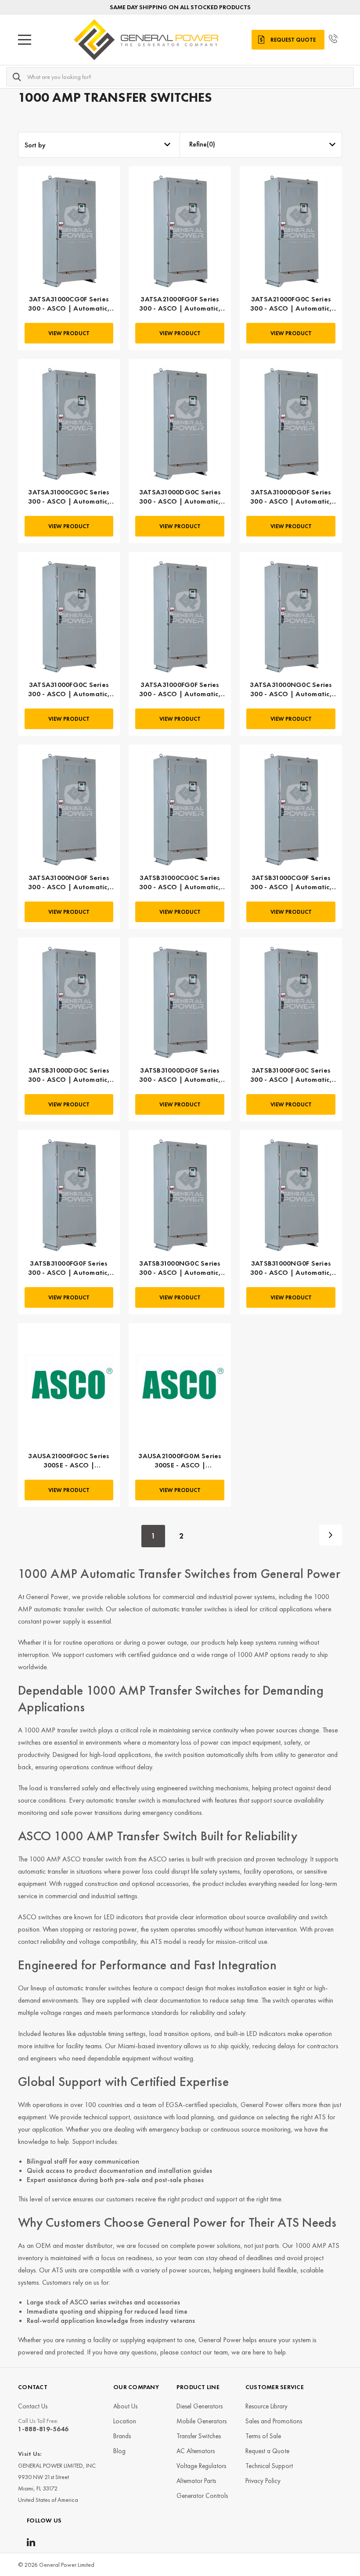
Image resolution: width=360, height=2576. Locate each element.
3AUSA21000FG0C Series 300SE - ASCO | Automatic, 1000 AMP (69, 1461)
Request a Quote (267, 2451)
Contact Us (33, 2406)
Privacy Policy (263, 2481)
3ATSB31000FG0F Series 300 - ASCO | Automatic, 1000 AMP (69, 1268)
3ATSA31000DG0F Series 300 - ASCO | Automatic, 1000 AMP (291, 497)
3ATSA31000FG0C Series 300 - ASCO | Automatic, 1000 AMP (69, 690)
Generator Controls (202, 2496)
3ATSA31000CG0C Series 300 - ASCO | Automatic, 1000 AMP (69, 497)
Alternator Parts (196, 2481)
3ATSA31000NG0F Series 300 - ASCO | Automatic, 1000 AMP (69, 883)
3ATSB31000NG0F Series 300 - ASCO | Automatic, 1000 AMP (291, 1268)
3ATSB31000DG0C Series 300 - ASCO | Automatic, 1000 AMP (69, 1075)
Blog (119, 2451)
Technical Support (269, 2466)
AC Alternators (196, 2451)
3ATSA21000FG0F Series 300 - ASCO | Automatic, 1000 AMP (180, 304)
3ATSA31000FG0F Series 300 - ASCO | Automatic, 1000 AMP (180, 690)
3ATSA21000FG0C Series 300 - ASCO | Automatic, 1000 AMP (291, 304)
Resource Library (266, 2406)
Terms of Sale (263, 2436)
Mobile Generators (202, 2421)
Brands (122, 2436)
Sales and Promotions (274, 2421)
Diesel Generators (200, 2406)
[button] (261, 145)
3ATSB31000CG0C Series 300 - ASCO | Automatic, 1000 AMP (180, 883)
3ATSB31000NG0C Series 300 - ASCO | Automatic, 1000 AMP (180, 1268)
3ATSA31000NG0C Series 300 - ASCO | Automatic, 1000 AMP (291, 690)
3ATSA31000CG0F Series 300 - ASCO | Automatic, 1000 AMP (69, 304)
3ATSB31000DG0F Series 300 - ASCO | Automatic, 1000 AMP (180, 1075)
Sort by (35, 145)
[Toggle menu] (25, 40)
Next (331, 1535)
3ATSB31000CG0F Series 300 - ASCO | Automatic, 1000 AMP (291, 883)
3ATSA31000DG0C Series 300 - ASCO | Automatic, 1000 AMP (180, 497)
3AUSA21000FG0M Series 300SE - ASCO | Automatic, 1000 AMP (180, 1461)
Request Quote (293, 40)
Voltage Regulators (201, 2466)
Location (125, 2421)
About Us (125, 2406)
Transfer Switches (199, 2436)
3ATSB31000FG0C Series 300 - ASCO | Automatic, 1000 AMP (291, 1075)
